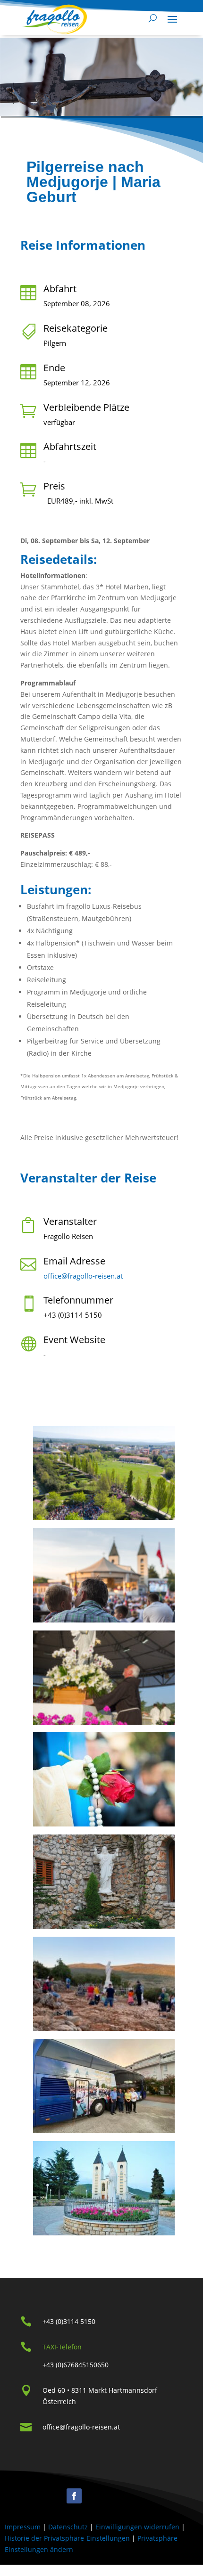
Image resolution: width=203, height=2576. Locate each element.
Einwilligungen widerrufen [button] (137, 2527)
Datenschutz (68, 2527)
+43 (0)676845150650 (76, 2365)
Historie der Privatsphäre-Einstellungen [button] (67, 2538)
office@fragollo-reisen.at (83, 1276)
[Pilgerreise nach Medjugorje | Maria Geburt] (106, 1475)
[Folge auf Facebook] (74, 2496)
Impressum (23, 2527)
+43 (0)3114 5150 (69, 2321)
